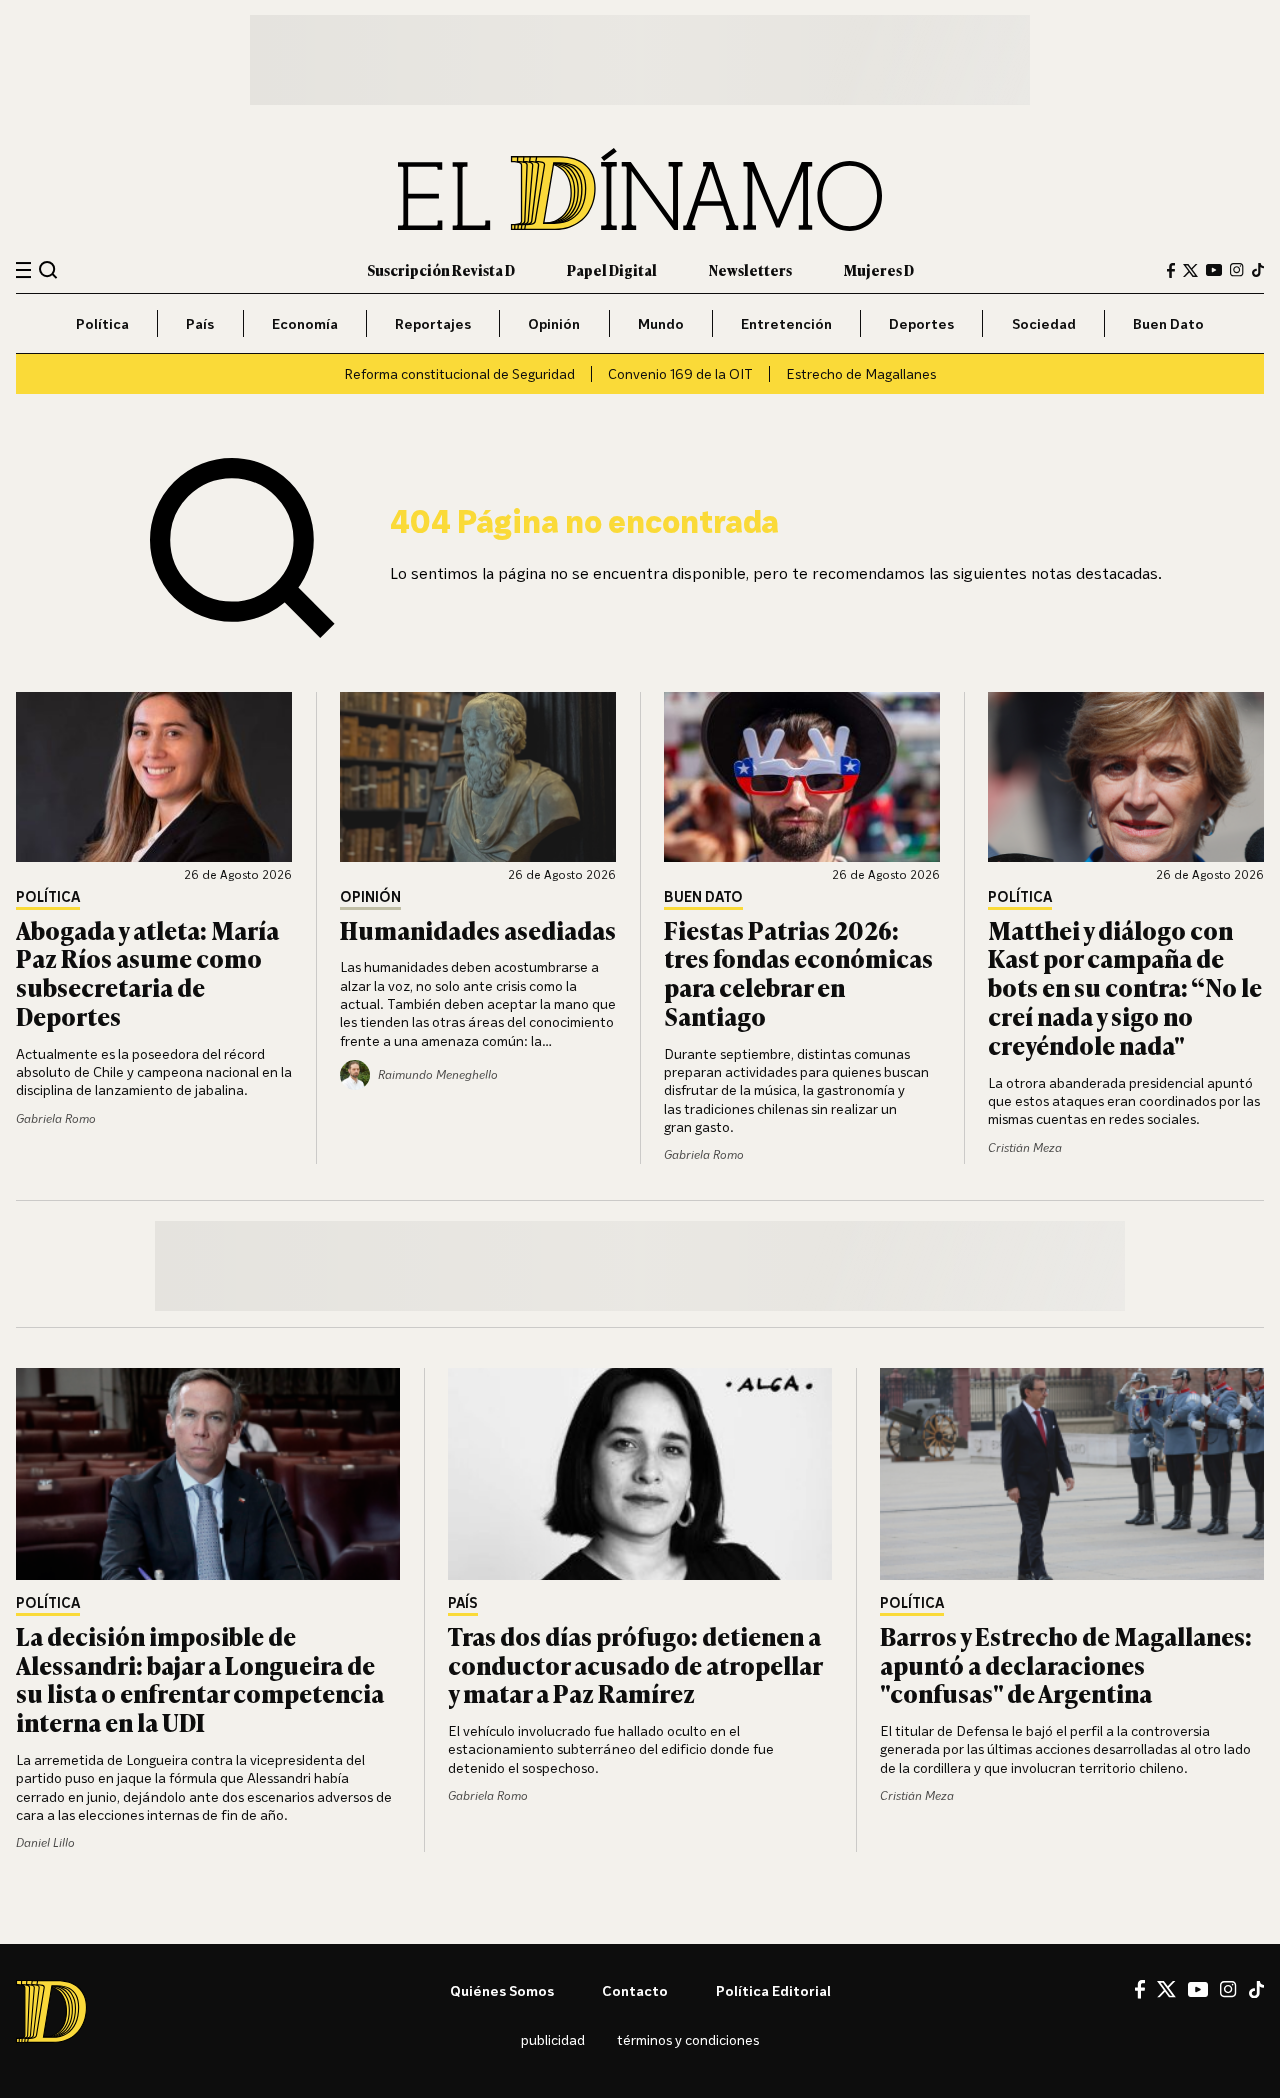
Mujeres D (879, 269)
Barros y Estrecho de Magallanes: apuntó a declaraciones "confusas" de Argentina (1066, 1664)
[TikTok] (1258, 270)
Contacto (635, 1990)
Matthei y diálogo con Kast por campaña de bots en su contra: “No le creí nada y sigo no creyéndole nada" (1125, 987)
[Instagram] (1237, 270)
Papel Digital (612, 269)
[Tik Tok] (1256, 1990)
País (200, 323)
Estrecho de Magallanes (861, 373)
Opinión (554, 323)
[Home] (640, 189)
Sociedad (1044, 323)
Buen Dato (1168, 323)
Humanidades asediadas (478, 929)
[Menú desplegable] (23, 270)
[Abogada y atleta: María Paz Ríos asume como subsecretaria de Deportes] (154, 777)
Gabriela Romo (56, 1118)
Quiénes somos (502, 1990)
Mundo (661, 323)
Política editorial (773, 1990)
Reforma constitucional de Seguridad (459, 373)
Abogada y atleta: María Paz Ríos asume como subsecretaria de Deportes (147, 972)
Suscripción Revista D (441, 269)
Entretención (786, 323)
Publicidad (553, 2039)
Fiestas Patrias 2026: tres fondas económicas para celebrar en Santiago (798, 972)
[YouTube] (1214, 270)
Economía (305, 323)
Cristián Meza (1025, 1147)
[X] (1166, 1989)
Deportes (921, 323)
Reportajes (433, 323)
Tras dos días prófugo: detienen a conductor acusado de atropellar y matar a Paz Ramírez (635, 1664)
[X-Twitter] (1190, 270)
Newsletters (750, 269)
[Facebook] (1171, 270)
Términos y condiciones (688, 2039)
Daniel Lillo (45, 1842)
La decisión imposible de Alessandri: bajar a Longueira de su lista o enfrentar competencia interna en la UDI (200, 1678)
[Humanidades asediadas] (478, 777)
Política (102, 323)
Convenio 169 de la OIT (680, 373)
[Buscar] (48, 269)
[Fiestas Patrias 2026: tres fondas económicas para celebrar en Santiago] (802, 777)
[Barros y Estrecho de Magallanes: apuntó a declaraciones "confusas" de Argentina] (1072, 1474)
